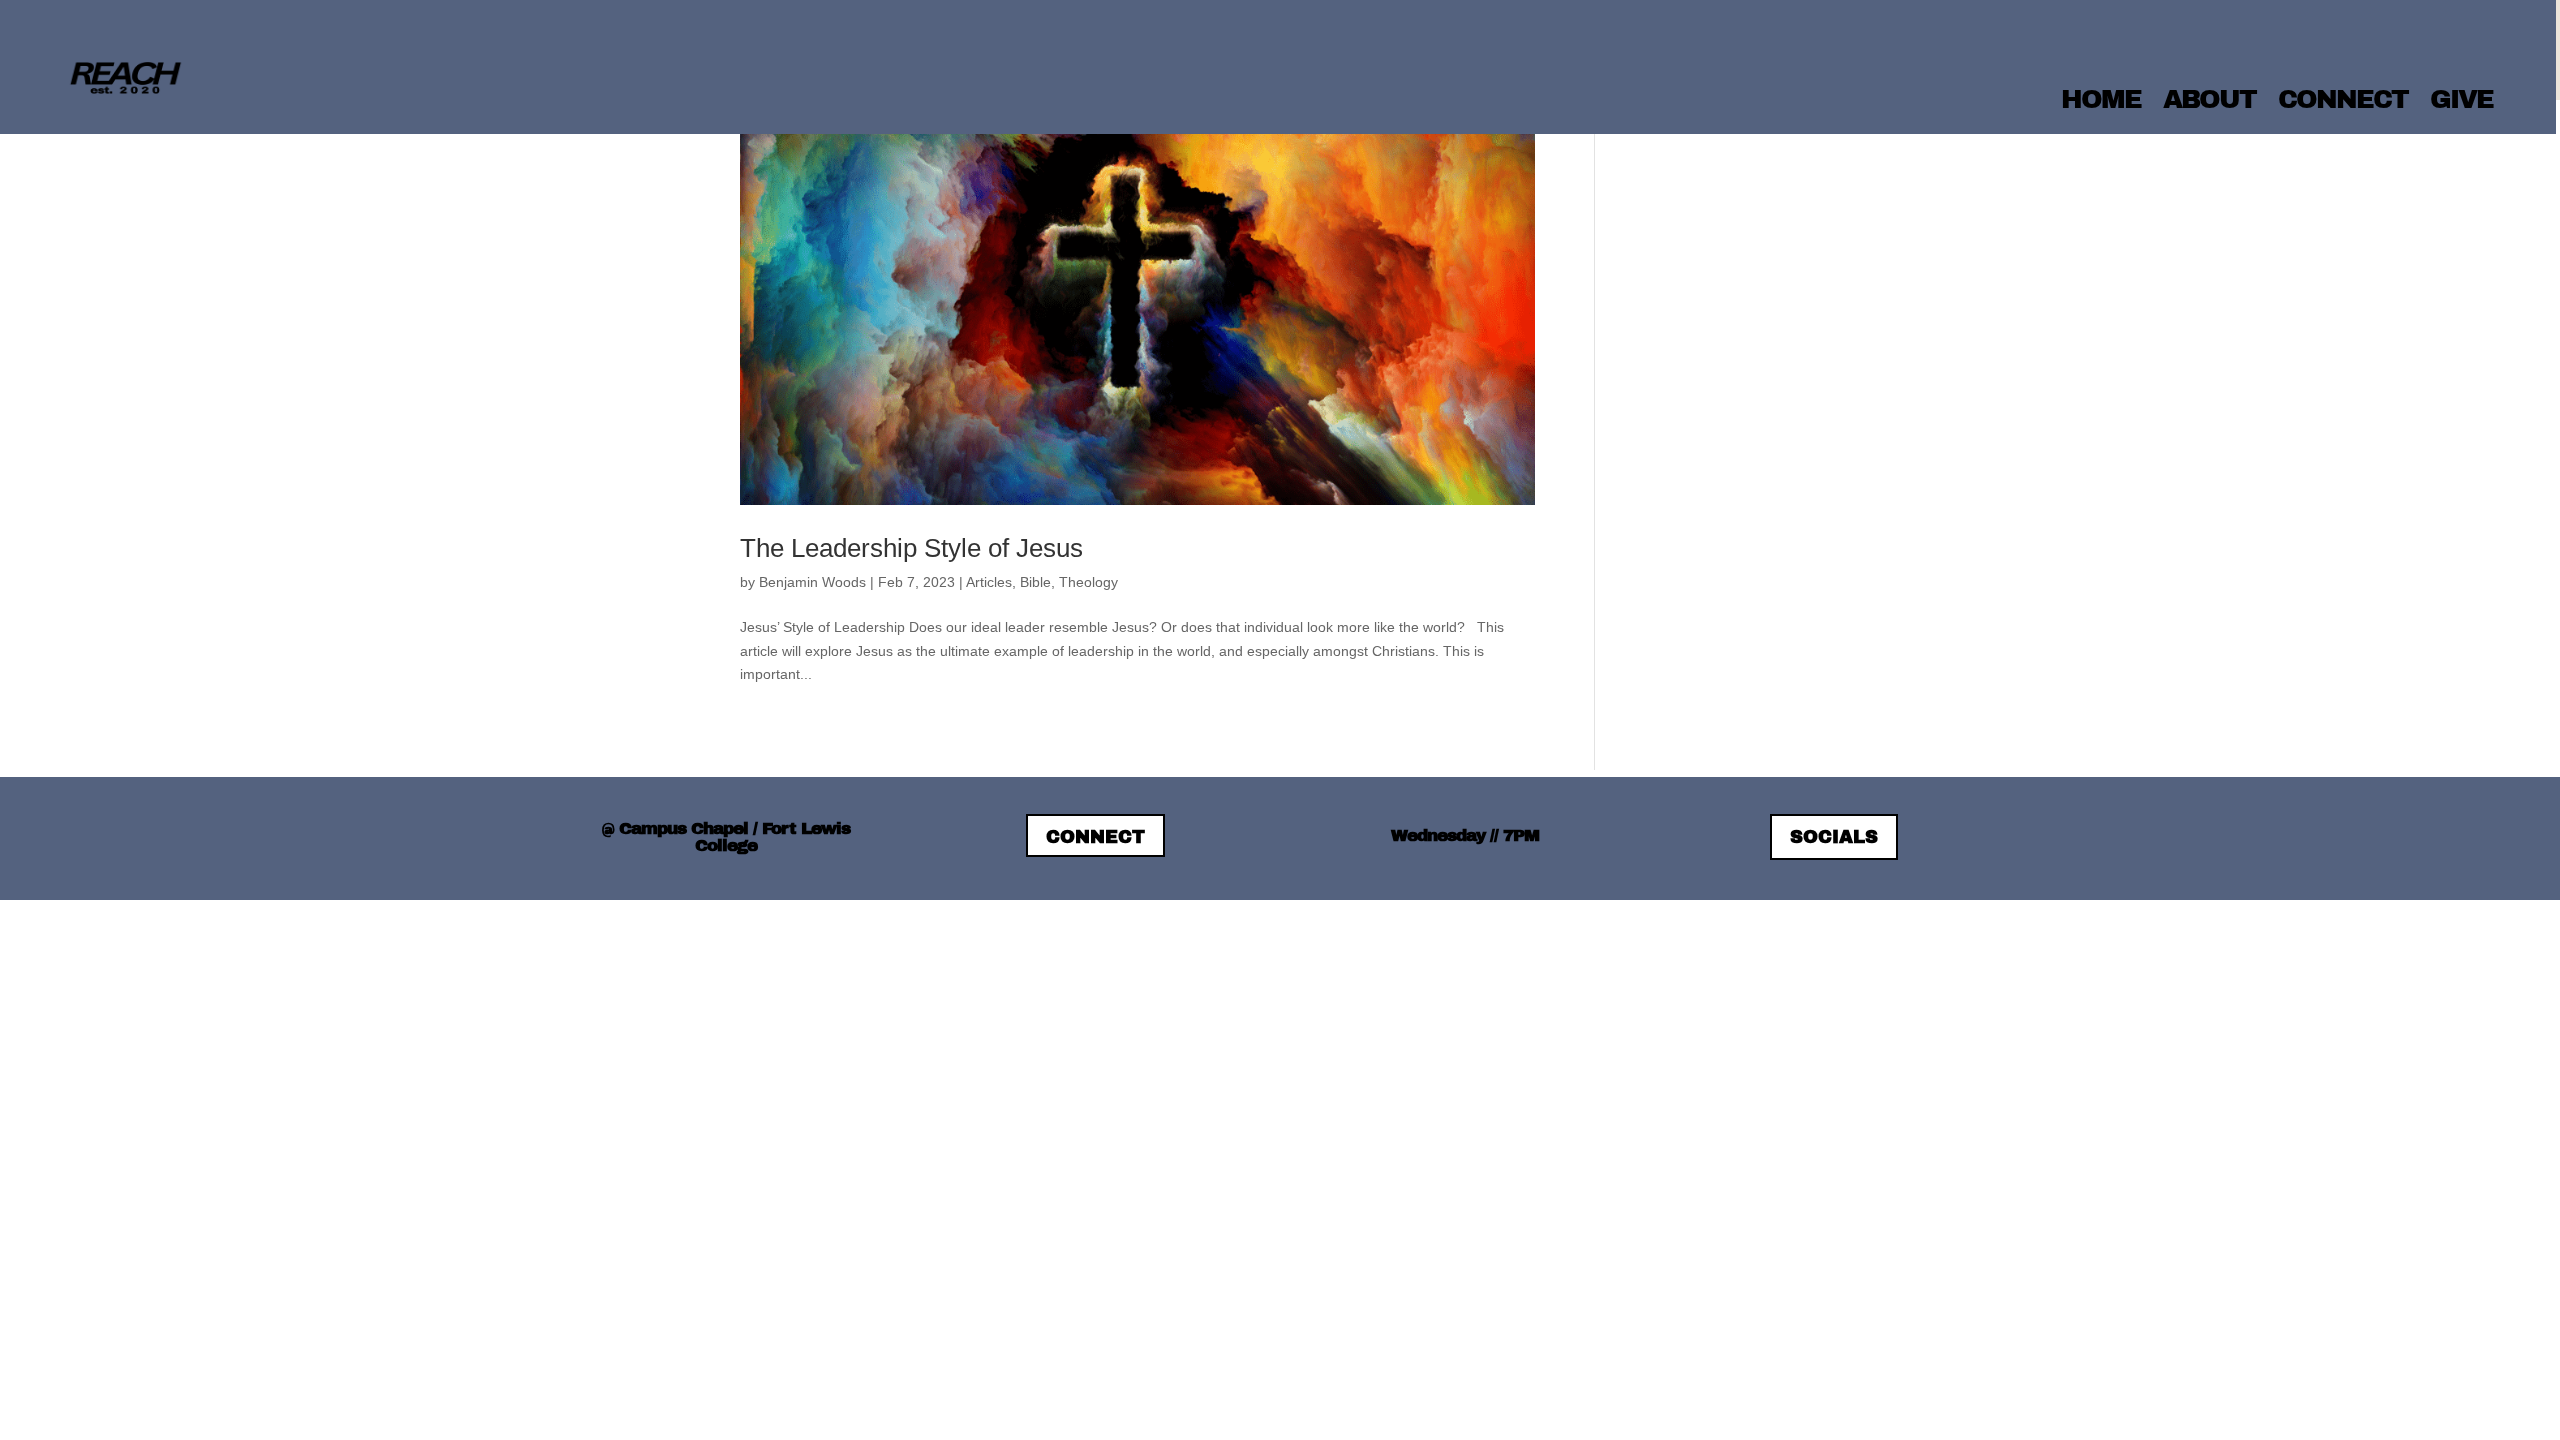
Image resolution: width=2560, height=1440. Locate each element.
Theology (1088, 582)
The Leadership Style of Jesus (911, 548)
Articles (989, 582)
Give (2461, 99)
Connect (2343, 99)
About (2209, 99)
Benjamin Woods (812, 582)
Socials (1834, 837)
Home (2101, 99)
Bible (1035, 582)
